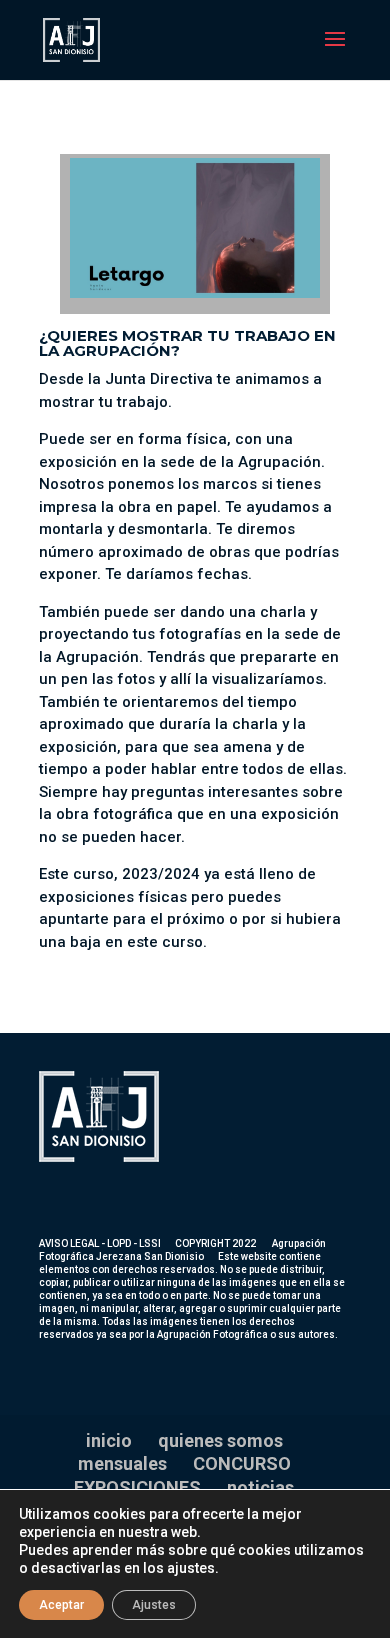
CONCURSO (242, 1463)
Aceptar (61, 1605)
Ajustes (154, 1605)
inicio (109, 1440)
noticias (260, 1487)
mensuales (122, 1463)
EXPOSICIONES (137, 1487)
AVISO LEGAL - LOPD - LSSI (100, 1243)
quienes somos (220, 1440)
